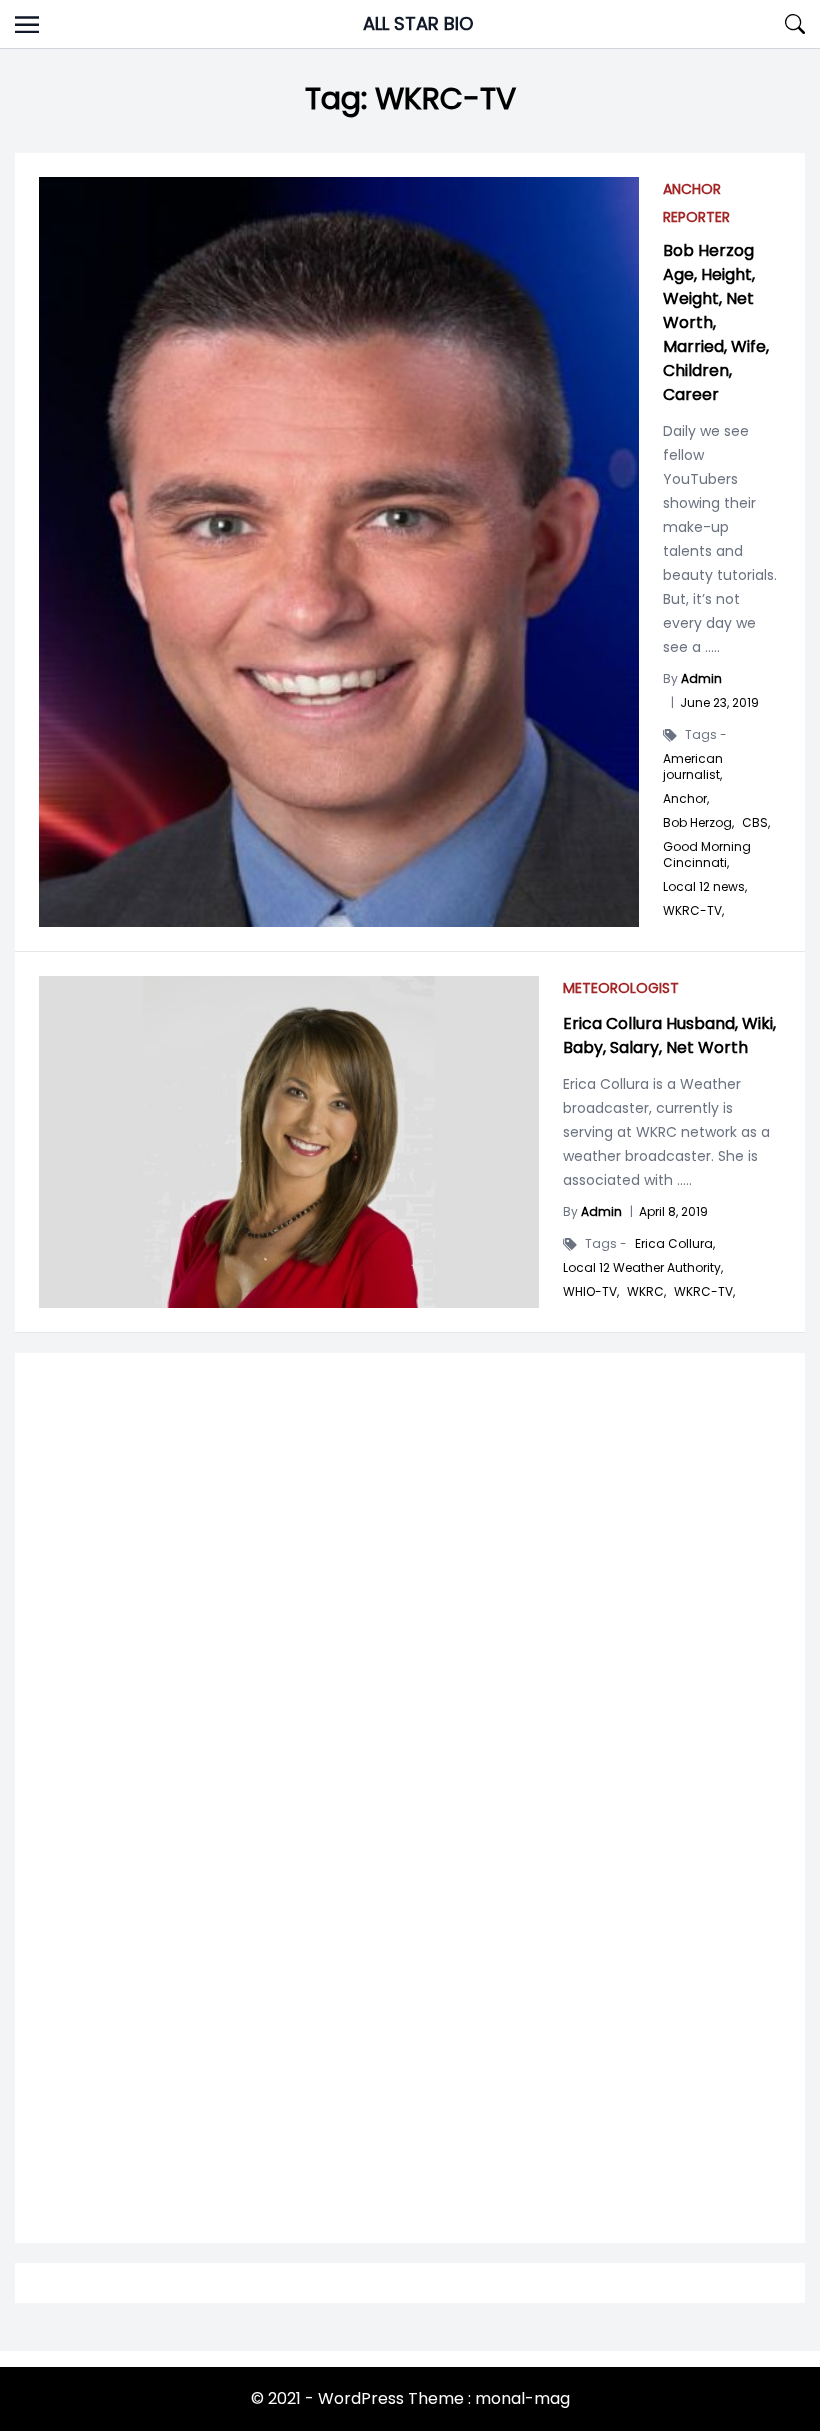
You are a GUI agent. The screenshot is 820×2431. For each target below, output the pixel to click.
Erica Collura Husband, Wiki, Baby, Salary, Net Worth (669, 1035)
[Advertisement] (410, 1622)
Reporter (696, 217)
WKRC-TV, (693, 911)
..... (682, 1180)
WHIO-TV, (591, 1292)
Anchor (692, 189)
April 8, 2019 (673, 1211)
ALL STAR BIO (418, 23)
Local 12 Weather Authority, (643, 1268)
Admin (601, 1211)
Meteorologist (621, 988)
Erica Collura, (675, 1244)
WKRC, (646, 1292)
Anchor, (686, 799)
